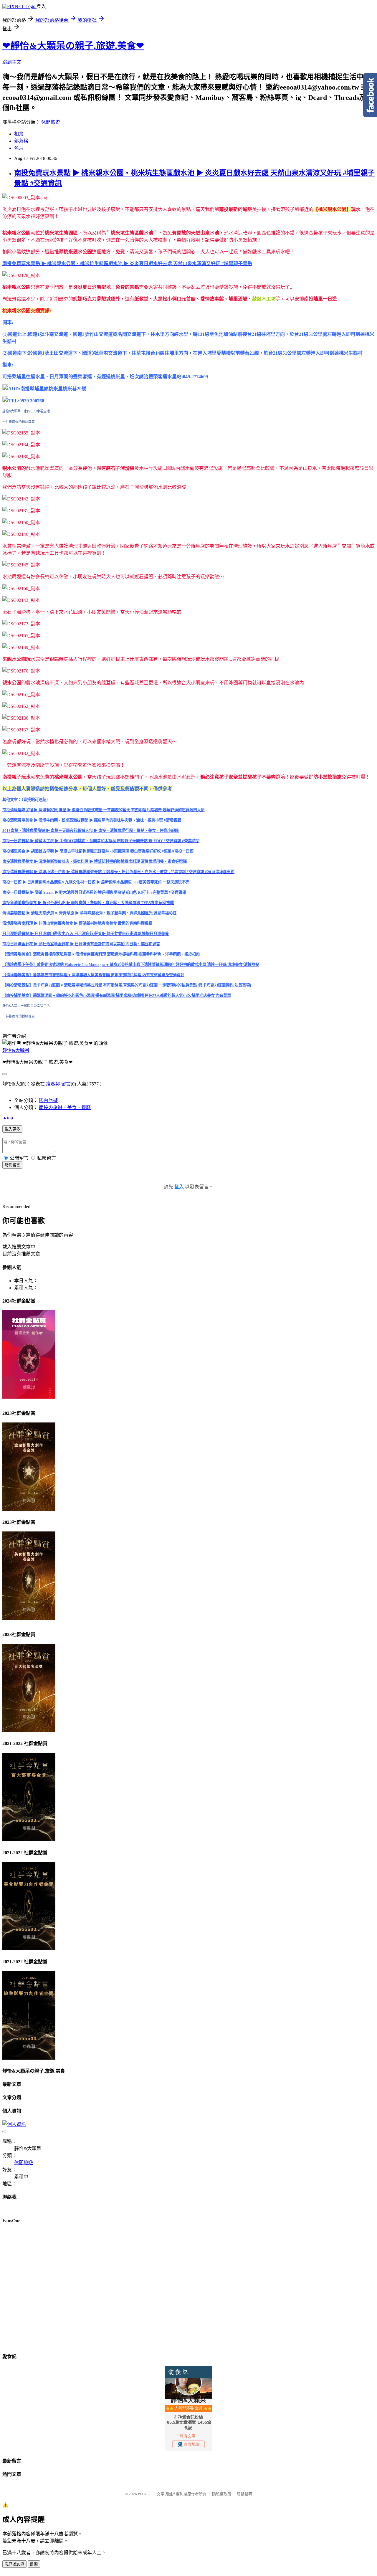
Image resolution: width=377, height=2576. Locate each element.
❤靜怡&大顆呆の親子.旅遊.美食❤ (73, 46)
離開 (34, 2564)
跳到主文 (12, 62)
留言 (66, 1084)
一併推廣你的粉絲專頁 (19, 422)
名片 (19, 148)
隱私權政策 (222, 2494)
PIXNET (144, 2494)
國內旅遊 (48, 1100)
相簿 (19, 134)
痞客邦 (53, 1084)
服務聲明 (244, 2494)
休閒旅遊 (51, 122)
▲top (8, 1118)
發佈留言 (12, 1165)
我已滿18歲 (14, 2564)
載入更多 (12, 1129)
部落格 (21, 141)
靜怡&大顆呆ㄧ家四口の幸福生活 (26, 411)
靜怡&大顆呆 (16, 1050)
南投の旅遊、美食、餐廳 (65, 1107)
